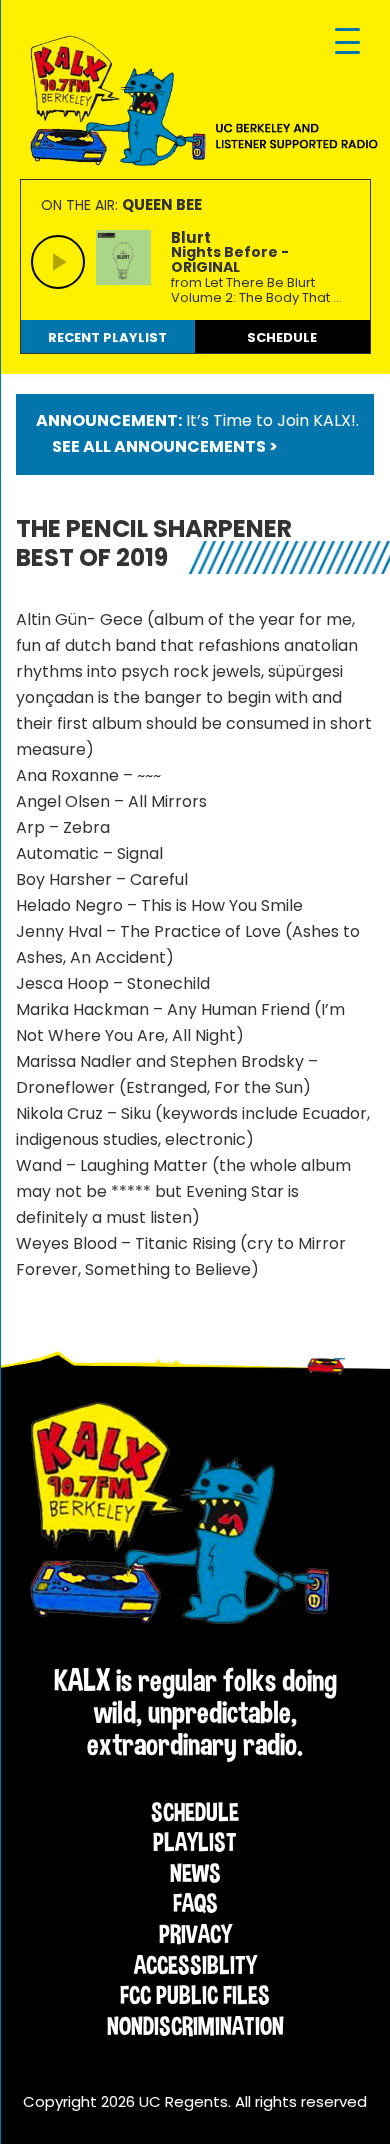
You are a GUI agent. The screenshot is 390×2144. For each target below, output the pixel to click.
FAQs (195, 1903)
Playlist (195, 1842)
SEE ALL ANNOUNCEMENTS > (165, 446)
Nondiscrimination (195, 2026)
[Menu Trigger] (347, 42)
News (195, 1873)
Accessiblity (195, 1965)
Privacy (195, 1934)
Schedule (195, 1812)
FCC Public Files (195, 1995)
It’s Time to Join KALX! (271, 420)
